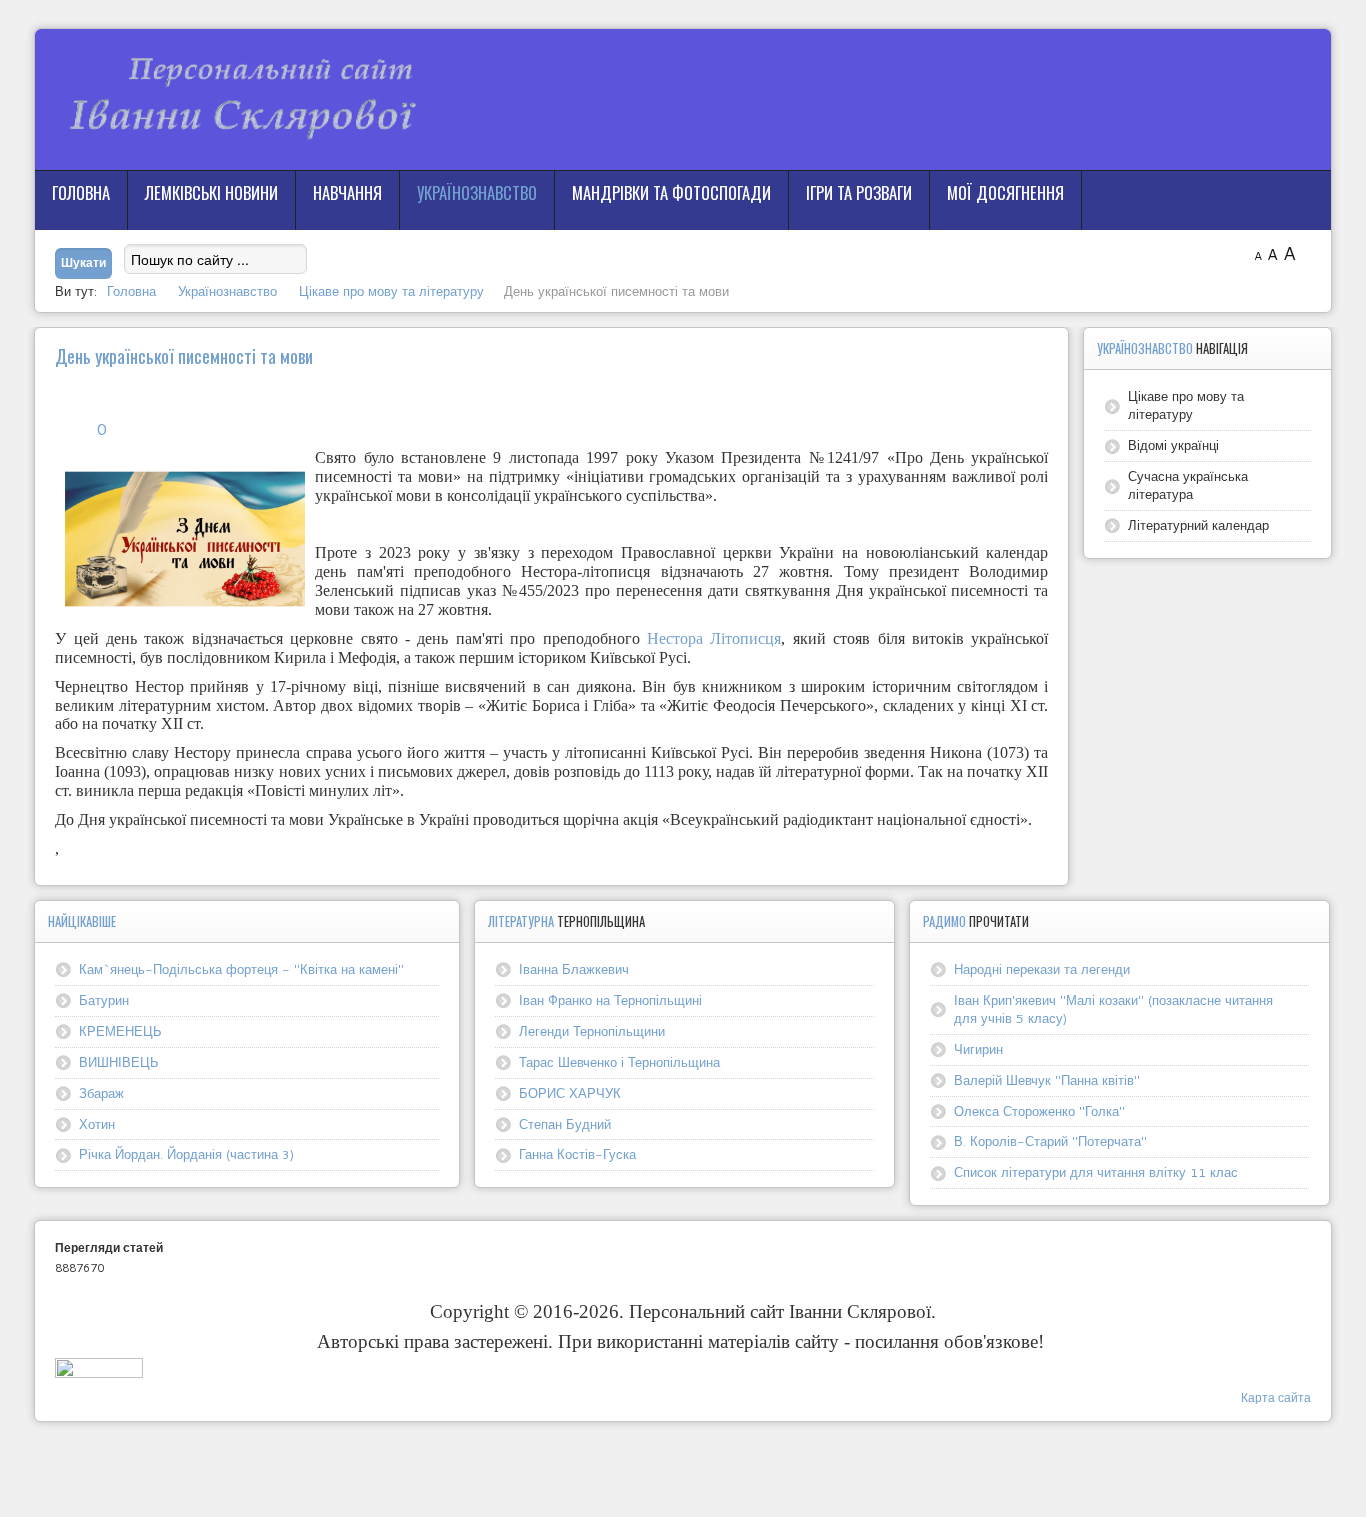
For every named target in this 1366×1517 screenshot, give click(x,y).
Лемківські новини (211, 192)
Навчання (347, 192)
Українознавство (477, 192)
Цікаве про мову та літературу (1186, 405)
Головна (81, 192)
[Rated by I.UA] (99, 1372)
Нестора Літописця (714, 638)
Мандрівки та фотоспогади (671, 192)
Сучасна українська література (1188, 485)
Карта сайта (1276, 1397)
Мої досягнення (1005, 192)
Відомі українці (1173, 445)
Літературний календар (1198, 525)
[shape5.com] (683, 1464)
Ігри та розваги (859, 192)
